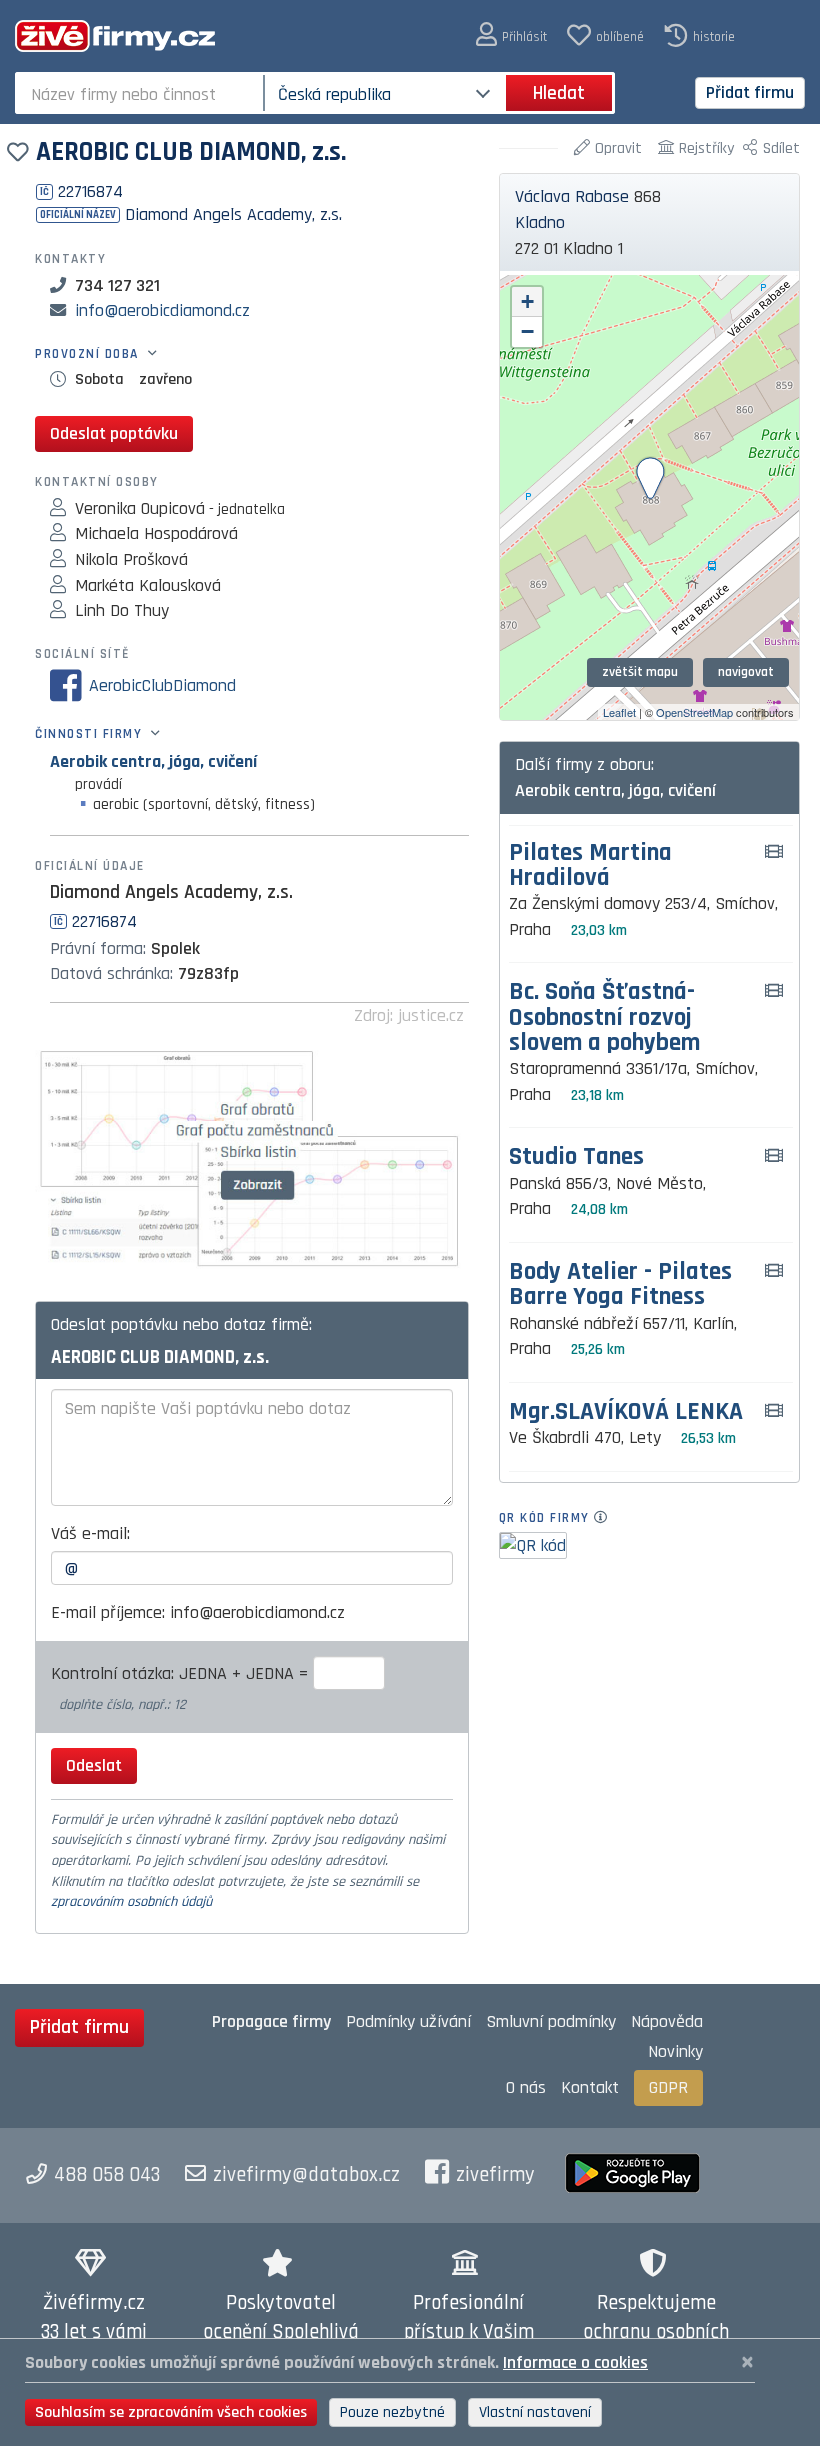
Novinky (675, 2051)
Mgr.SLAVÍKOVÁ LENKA (626, 1412)
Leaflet (619, 712)
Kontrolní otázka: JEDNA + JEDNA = (182, 1673)
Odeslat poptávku (114, 433)
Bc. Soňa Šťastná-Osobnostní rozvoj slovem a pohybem (604, 1018)
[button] (511, 35)
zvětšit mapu (640, 672)
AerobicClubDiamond (162, 685)
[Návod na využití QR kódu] (606, 1518)
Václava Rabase (572, 196)
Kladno (540, 222)
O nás (526, 2087)
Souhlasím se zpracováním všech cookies (171, 2412)
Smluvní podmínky (551, 2021)
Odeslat (94, 1765)
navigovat (746, 672)
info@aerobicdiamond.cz (162, 310)
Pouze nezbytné (392, 2412)
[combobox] (141, 93)
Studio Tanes (576, 1157)
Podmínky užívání (408, 2021)
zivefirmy (495, 2175)
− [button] (527, 331)
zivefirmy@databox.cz (306, 2175)
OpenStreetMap (694, 712)
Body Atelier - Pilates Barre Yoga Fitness (620, 1285)
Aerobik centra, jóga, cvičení (153, 761)
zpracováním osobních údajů (131, 1902)
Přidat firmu (750, 92)
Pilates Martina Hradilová (590, 866)
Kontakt (590, 2087)
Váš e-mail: (90, 1533)
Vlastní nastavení (535, 2412)
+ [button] (527, 301)
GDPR (668, 2087)
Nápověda (667, 2021)
